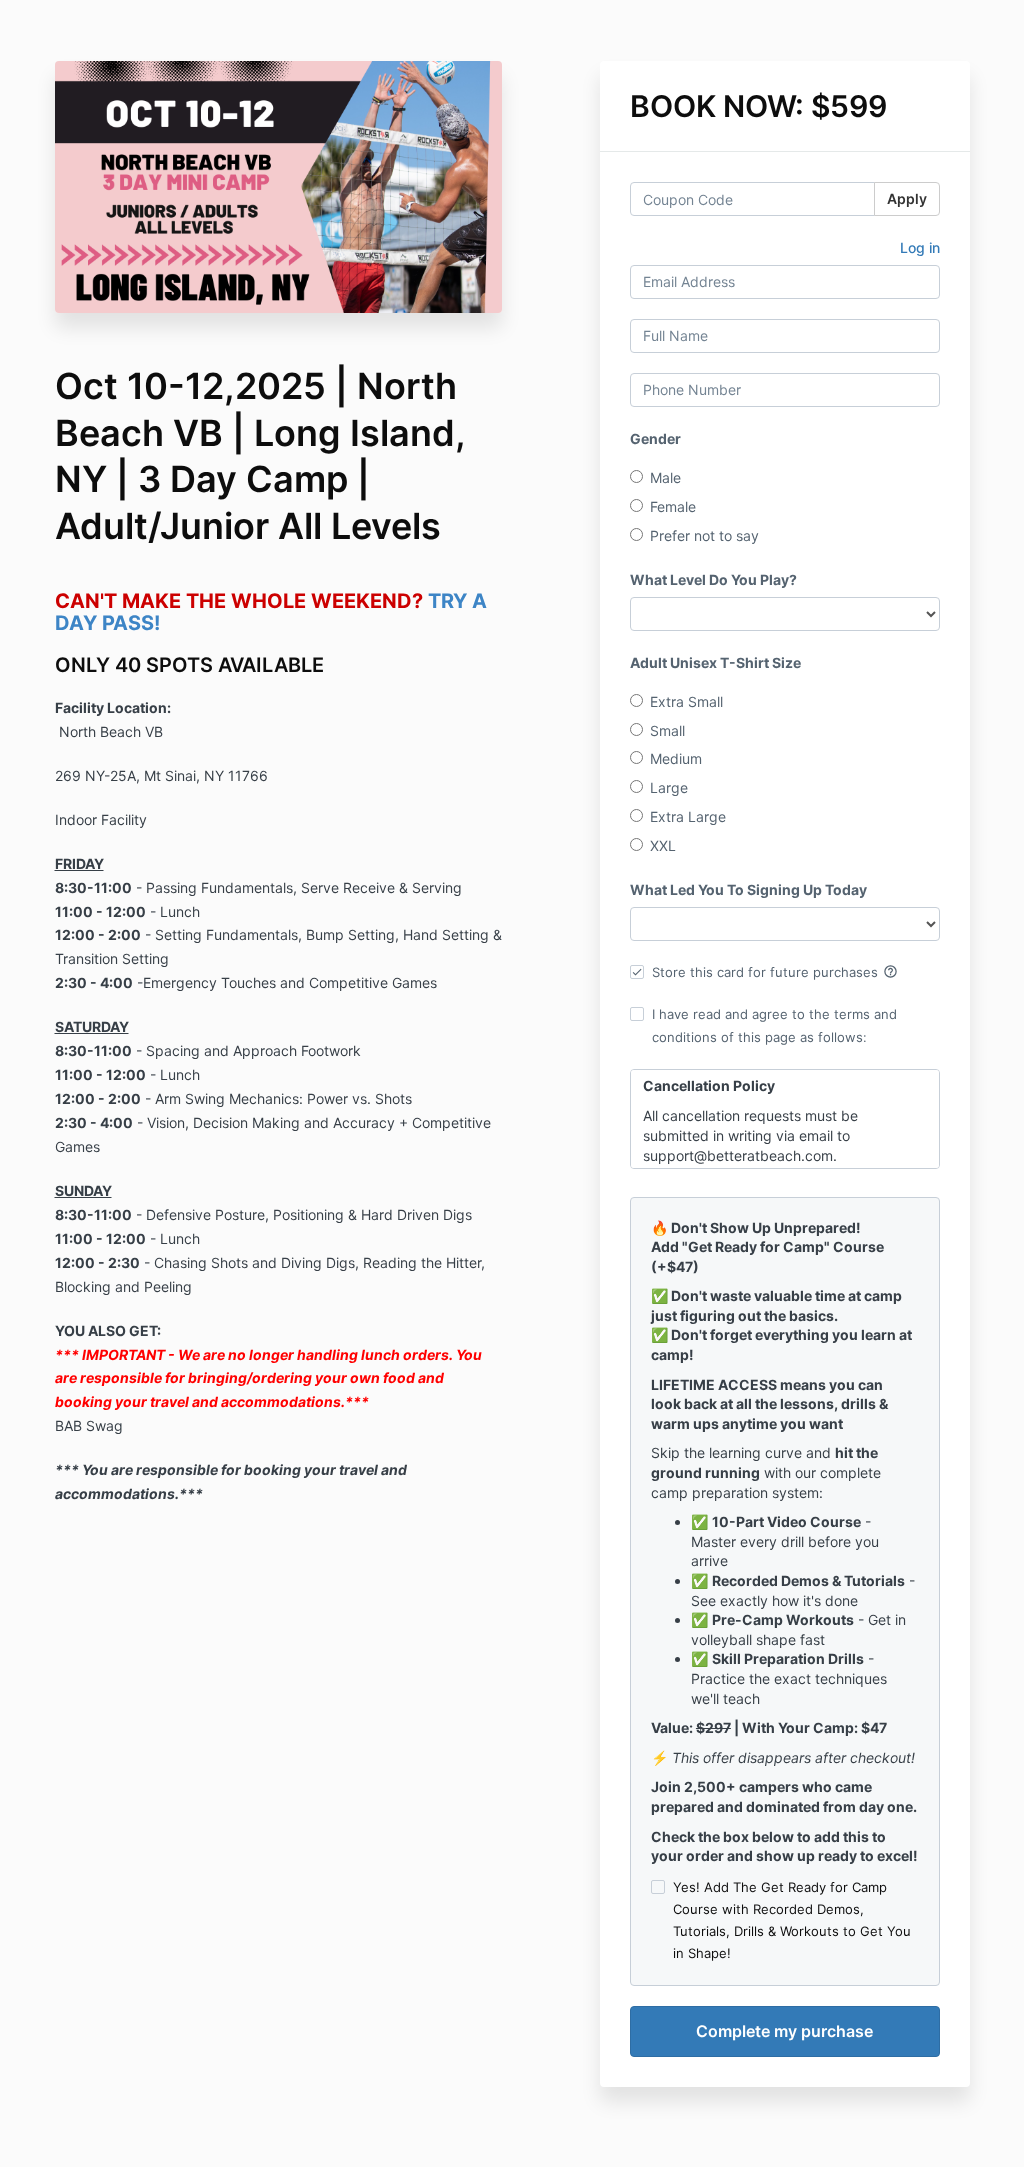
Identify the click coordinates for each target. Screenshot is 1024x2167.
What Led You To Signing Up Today (748, 889)
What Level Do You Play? (713, 579)
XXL (663, 845)
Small (667, 730)
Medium (676, 758)
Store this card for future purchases (775, 972)
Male (665, 477)
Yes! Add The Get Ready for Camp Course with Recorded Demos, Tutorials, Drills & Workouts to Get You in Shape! (792, 1920)
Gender (655, 438)
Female (673, 506)
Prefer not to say (704, 535)
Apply (907, 198)
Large (669, 787)
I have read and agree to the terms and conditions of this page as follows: (774, 1025)
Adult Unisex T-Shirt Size (715, 662)
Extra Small (686, 701)
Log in (920, 247)
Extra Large (688, 816)
